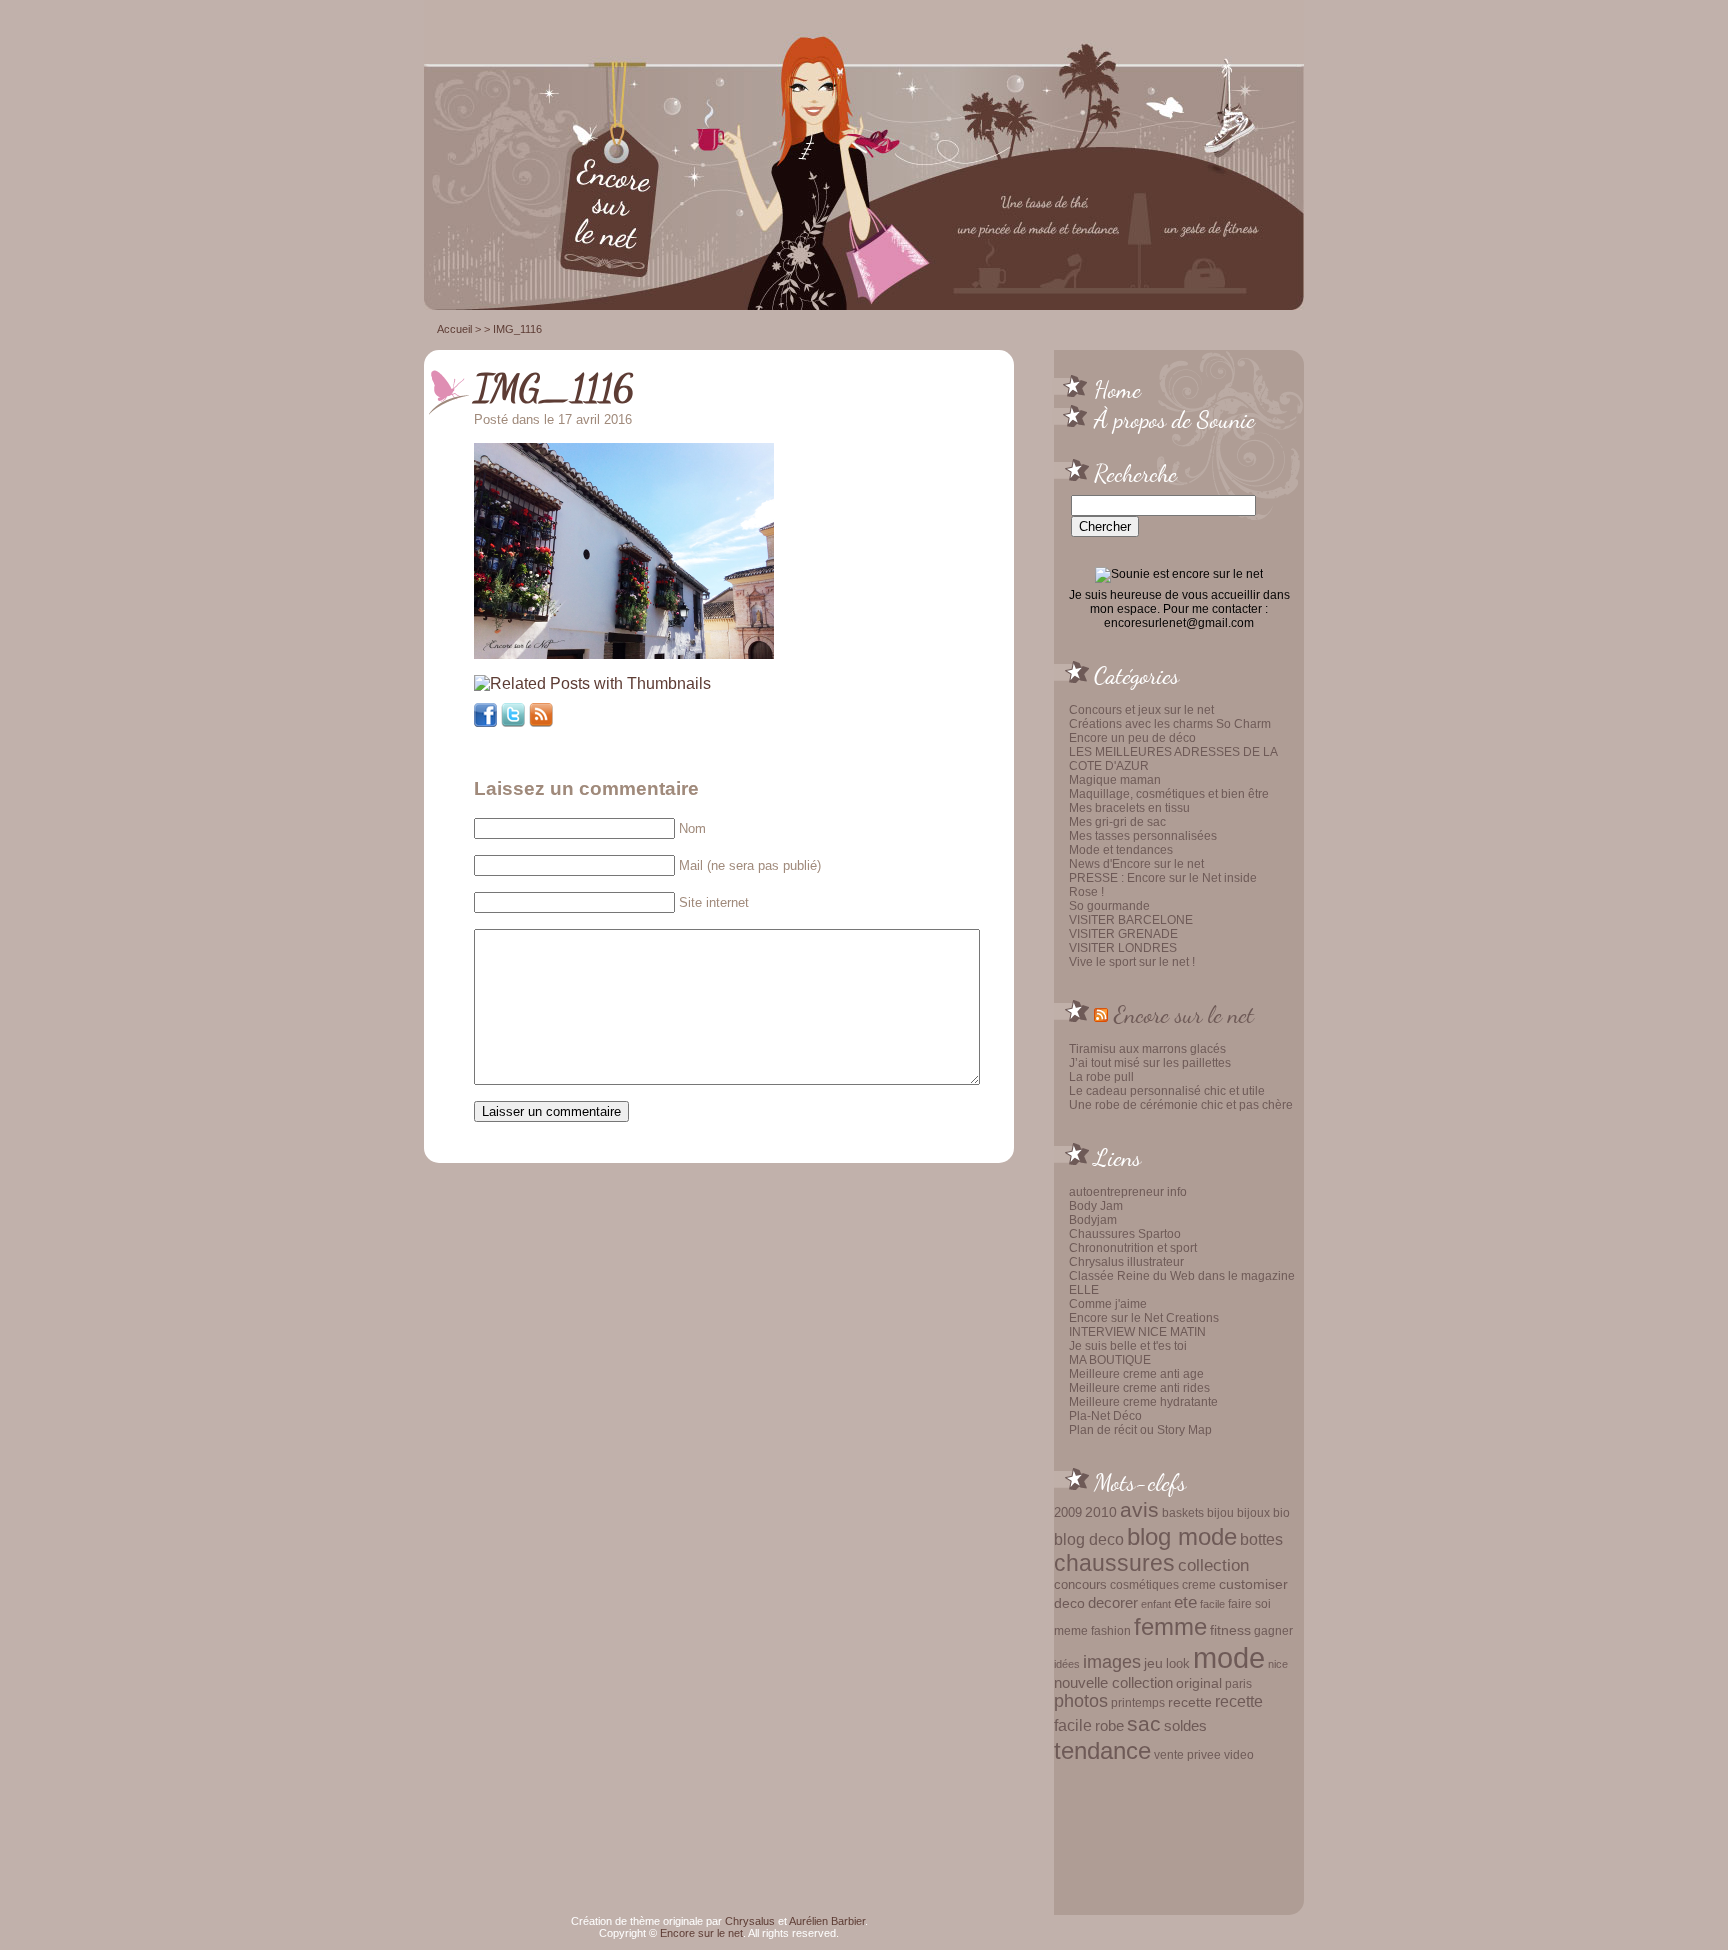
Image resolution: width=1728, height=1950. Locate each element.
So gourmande (1109, 906)
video (1239, 1755)
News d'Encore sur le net (1136, 864)
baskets (1183, 1513)
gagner (1273, 1631)
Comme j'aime (1108, 1304)
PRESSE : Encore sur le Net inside (1163, 878)
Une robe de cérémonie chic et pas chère (1181, 1105)
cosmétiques (1144, 1584)
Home (1117, 389)
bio (1281, 1512)
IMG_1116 (554, 388)
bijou (1220, 1512)
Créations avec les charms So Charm (1170, 724)
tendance (1102, 1750)
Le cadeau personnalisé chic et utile (1167, 1091)
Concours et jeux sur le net (1141, 710)
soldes (1185, 1726)
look (1178, 1663)
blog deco (1089, 1539)
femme (1170, 1626)
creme (1199, 1585)
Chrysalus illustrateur (1126, 1262)
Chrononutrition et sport (1133, 1248)
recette (1190, 1702)
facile (1212, 1604)
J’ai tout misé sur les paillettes (1150, 1063)
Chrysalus (750, 1921)
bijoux (1253, 1513)
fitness (1230, 1630)
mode (1229, 1657)
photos (1081, 1701)
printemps (1138, 1703)
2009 (1068, 1512)
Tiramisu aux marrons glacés (1147, 1049)
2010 (1101, 1512)
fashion (1111, 1631)
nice (1278, 1664)
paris (1238, 1683)
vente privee (1187, 1754)
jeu (1153, 1663)
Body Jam (1096, 1206)
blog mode (1182, 1536)
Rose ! (1086, 892)
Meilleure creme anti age (1136, 1374)
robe (1109, 1726)
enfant (1156, 1604)
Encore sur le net (1184, 1014)
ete (1185, 1602)
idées (1067, 1664)
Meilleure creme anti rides (1139, 1388)
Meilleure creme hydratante (1143, 1402)
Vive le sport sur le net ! (1132, 962)
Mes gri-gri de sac (1117, 822)
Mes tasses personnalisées (1143, 836)
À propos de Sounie (1174, 419)
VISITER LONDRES (1123, 948)
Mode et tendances (1121, 850)
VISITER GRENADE (1123, 934)
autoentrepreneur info (1128, 1192)
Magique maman (1115, 780)
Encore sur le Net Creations (1144, 1318)
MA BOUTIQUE (1110, 1360)
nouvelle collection (1113, 1683)
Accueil (454, 329)
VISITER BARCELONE (1131, 920)
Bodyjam (1093, 1220)
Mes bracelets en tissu (1129, 808)
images (1112, 1662)
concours (1080, 1584)
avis (1139, 1510)
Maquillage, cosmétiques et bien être (1169, 794)
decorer (1113, 1602)
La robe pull (1101, 1077)
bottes (1261, 1539)
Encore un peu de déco (1132, 738)
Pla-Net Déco (1105, 1416)
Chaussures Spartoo (1125, 1234)
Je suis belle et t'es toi (1128, 1346)
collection (1213, 1565)
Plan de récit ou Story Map (1140, 1430)
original (1199, 1683)
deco (1069, 1603)
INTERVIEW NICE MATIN (1137, 1332)
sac (1144, 1724)
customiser (1253, 1584)
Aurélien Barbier (827, 1921)
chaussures (1114, 1563)
